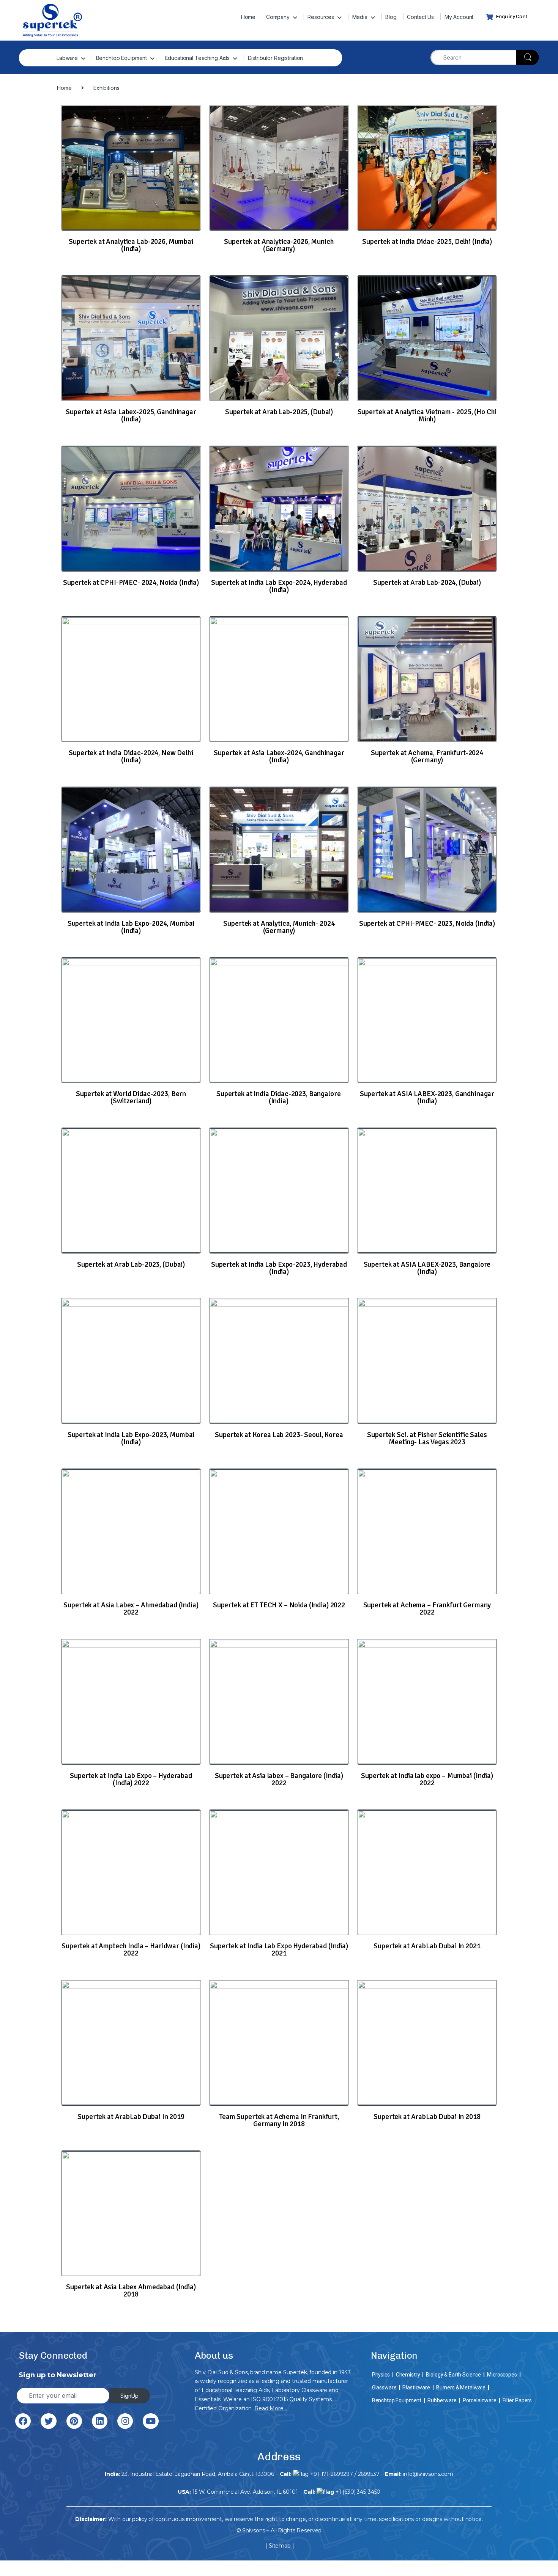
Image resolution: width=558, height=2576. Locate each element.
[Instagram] (125, 2421)
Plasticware (416, 2388)
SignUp (129, 2396)
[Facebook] (23, 2421)
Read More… (271, 2408)
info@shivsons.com (428, 2474)
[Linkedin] (100, 2421)
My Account (459, 17)
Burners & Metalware (461, 2388)
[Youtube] (151, 2421)
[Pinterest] (74, 2421)
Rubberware (442, 2400)
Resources (321, 17)
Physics (381, 2375)
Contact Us (420, 17)
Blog (391, 17)
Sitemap (280, 2546)
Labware (67, 58)
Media (360, 17)
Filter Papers (517, 2400)
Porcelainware (480, 2400)
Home (248, 17)
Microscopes (502, 2375)
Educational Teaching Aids (198, 58)
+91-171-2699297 (332, 2474)
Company (278, 17)
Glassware (384, 2388)
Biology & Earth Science (453, 2375)
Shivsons (254, 2530)
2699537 (369, 2474)
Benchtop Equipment (121, 58)
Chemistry (408, 2375)
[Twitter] (48, 2421)
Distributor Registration (276, 58)
